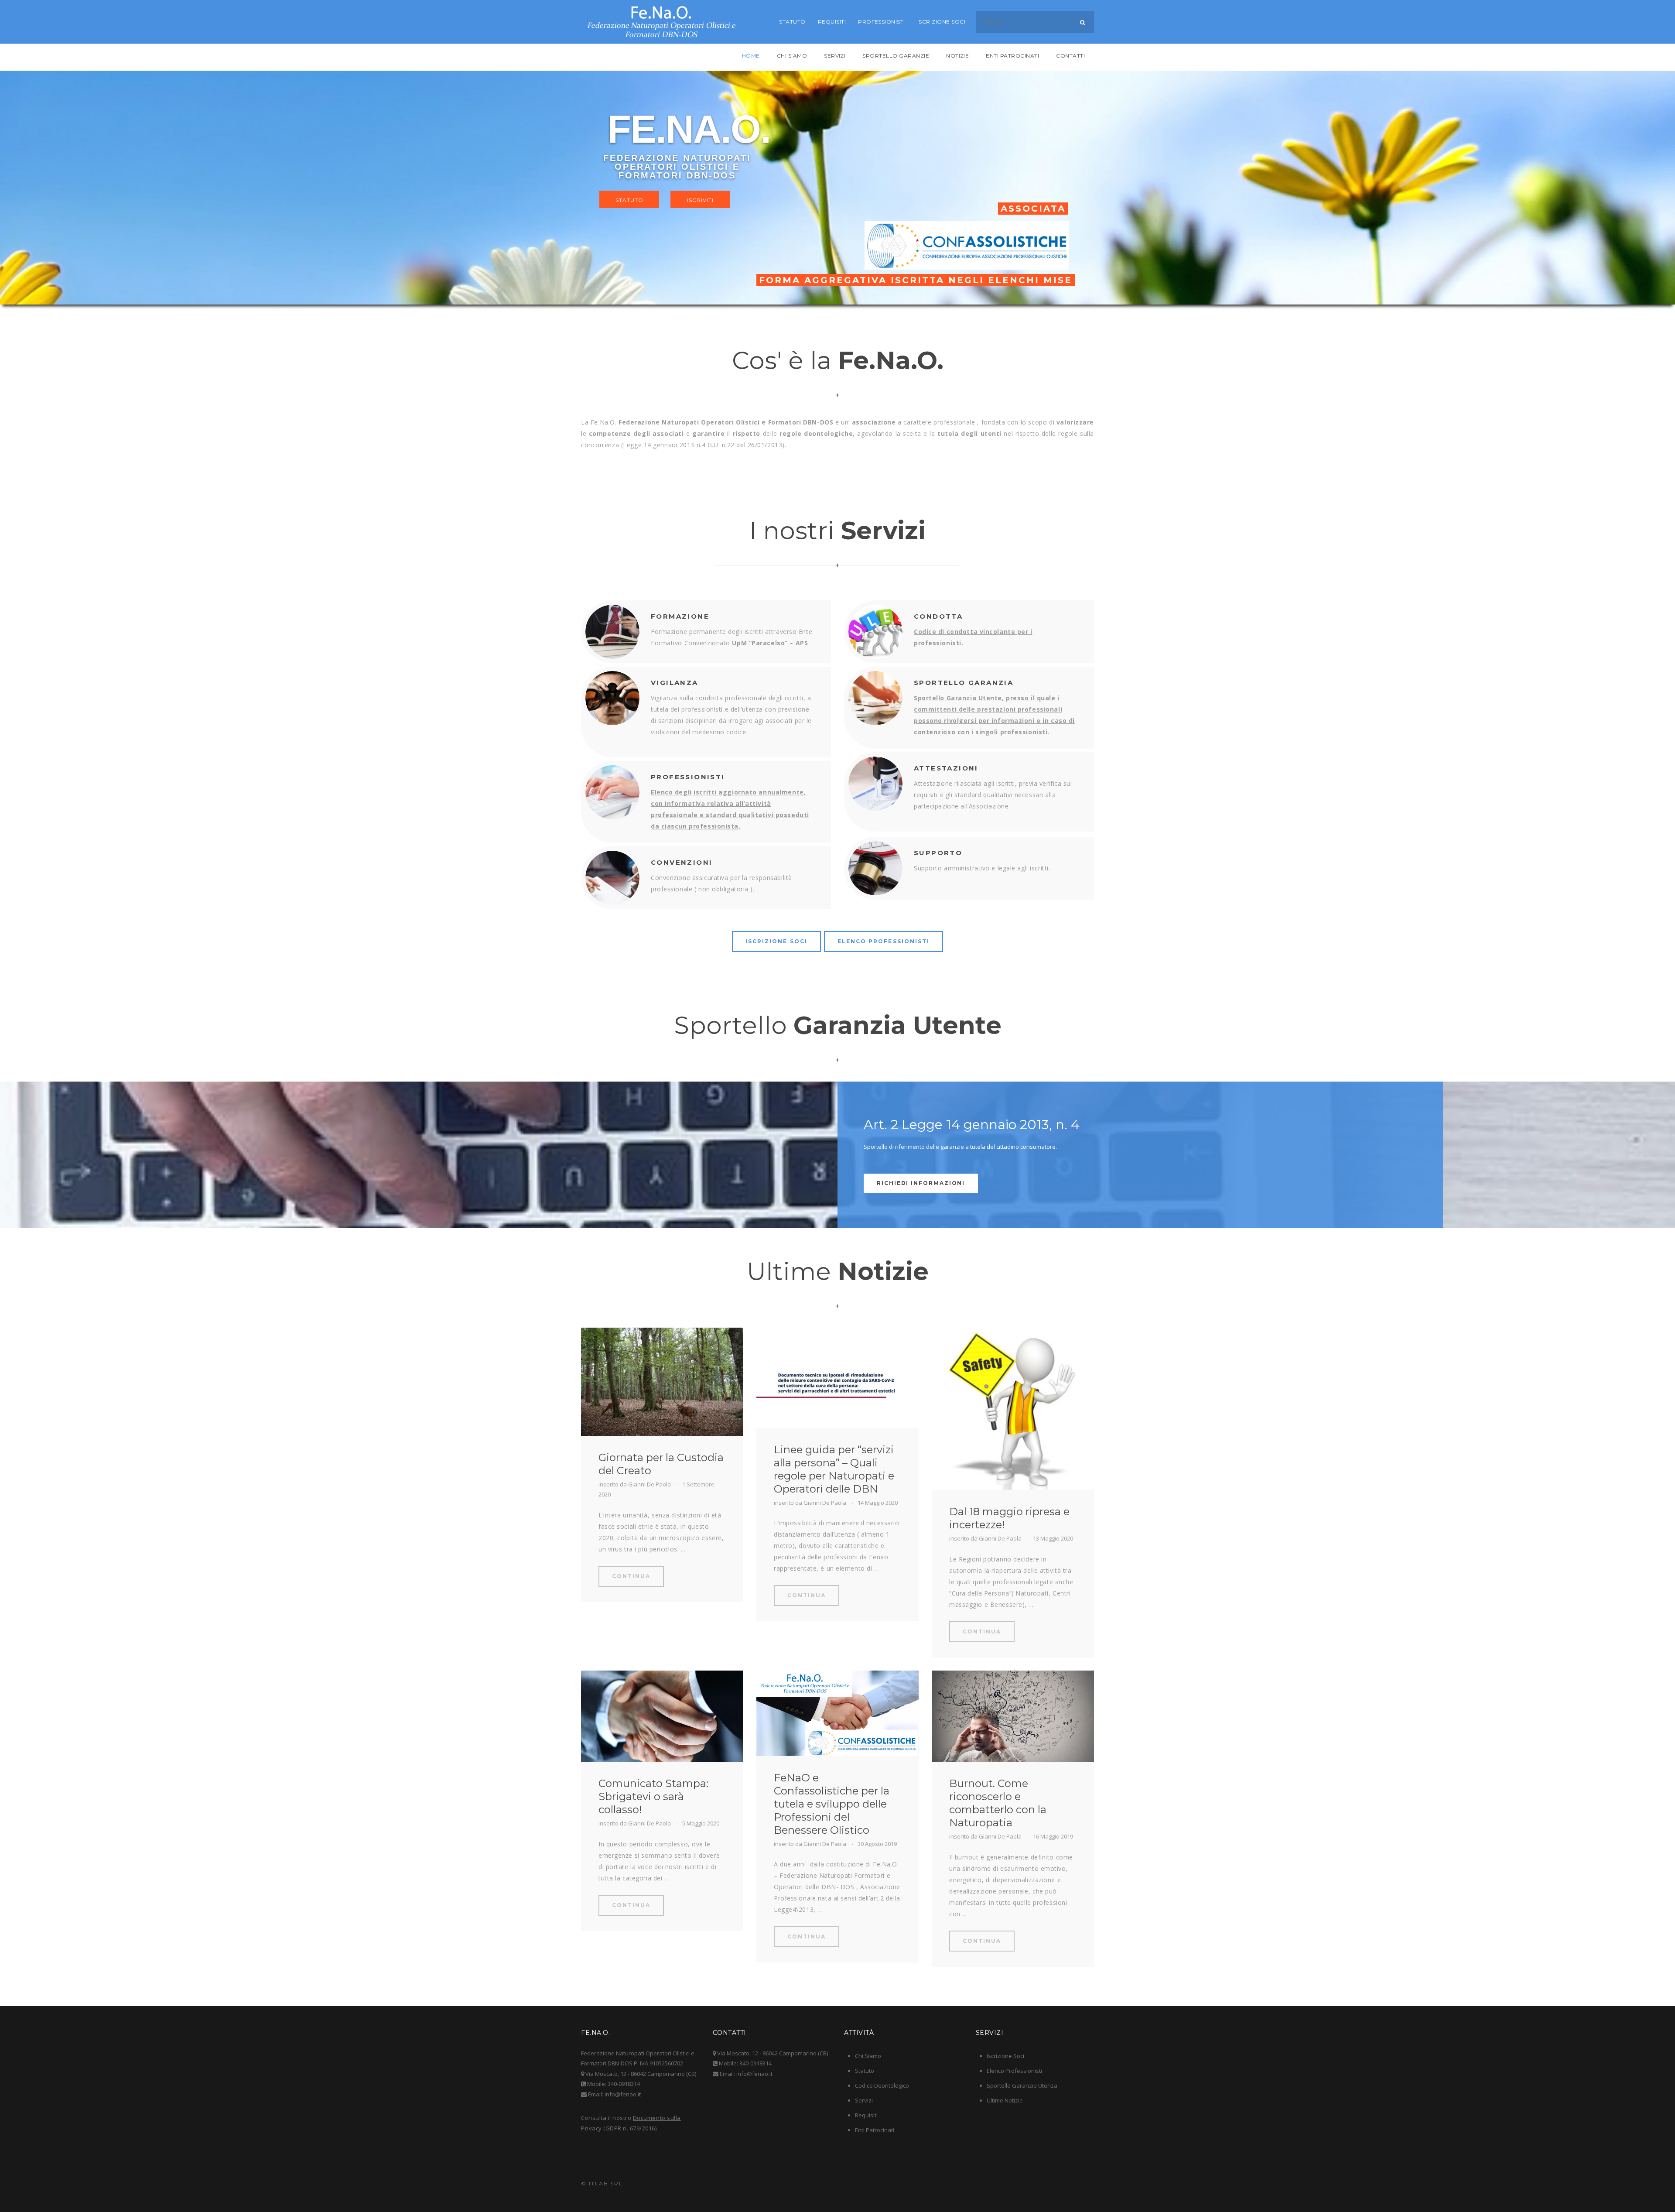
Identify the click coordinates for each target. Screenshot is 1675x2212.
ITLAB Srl (606, 2183)
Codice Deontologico (882, 2085)
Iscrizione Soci (1005, 2056)
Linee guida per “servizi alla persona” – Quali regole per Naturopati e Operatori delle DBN (834, 1469)
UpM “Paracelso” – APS (770, 643)
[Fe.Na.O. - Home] (661, 22)
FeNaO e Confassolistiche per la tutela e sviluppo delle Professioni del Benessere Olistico (832, 1804)
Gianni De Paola (649, 1484)
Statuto (865, 2071)
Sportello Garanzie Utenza (1022, 2085)
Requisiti (866, 2115)
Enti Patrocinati (875, 2130)
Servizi (864, 2100)
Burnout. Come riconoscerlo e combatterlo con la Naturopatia (998, 1803)
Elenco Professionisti (1014, 2071)
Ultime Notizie (1005, 2100)
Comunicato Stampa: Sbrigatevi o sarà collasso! (653, 1796)
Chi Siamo (868, 2056)
